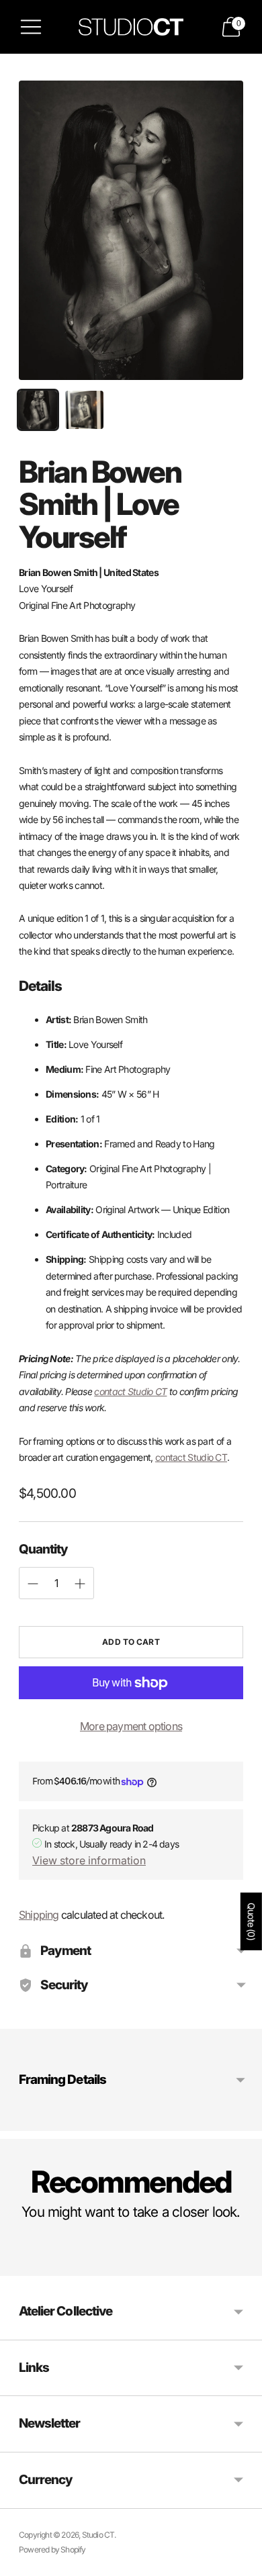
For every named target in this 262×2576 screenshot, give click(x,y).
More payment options (131, 1726)
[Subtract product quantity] (80, 1584)
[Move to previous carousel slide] (19, 2265)
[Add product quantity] (33, 1584)
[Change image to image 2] (84, 410)
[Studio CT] (131, 27)
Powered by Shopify (52, 2549)
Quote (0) (252, 1921)
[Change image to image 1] (38, 410)
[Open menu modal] (31, 27)
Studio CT (98, 2535)
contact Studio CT (130, 1391)
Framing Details (62, 2080)
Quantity (43, 1549)
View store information (89, 1860)
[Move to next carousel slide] (243, 2265)
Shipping (39, 1915)
